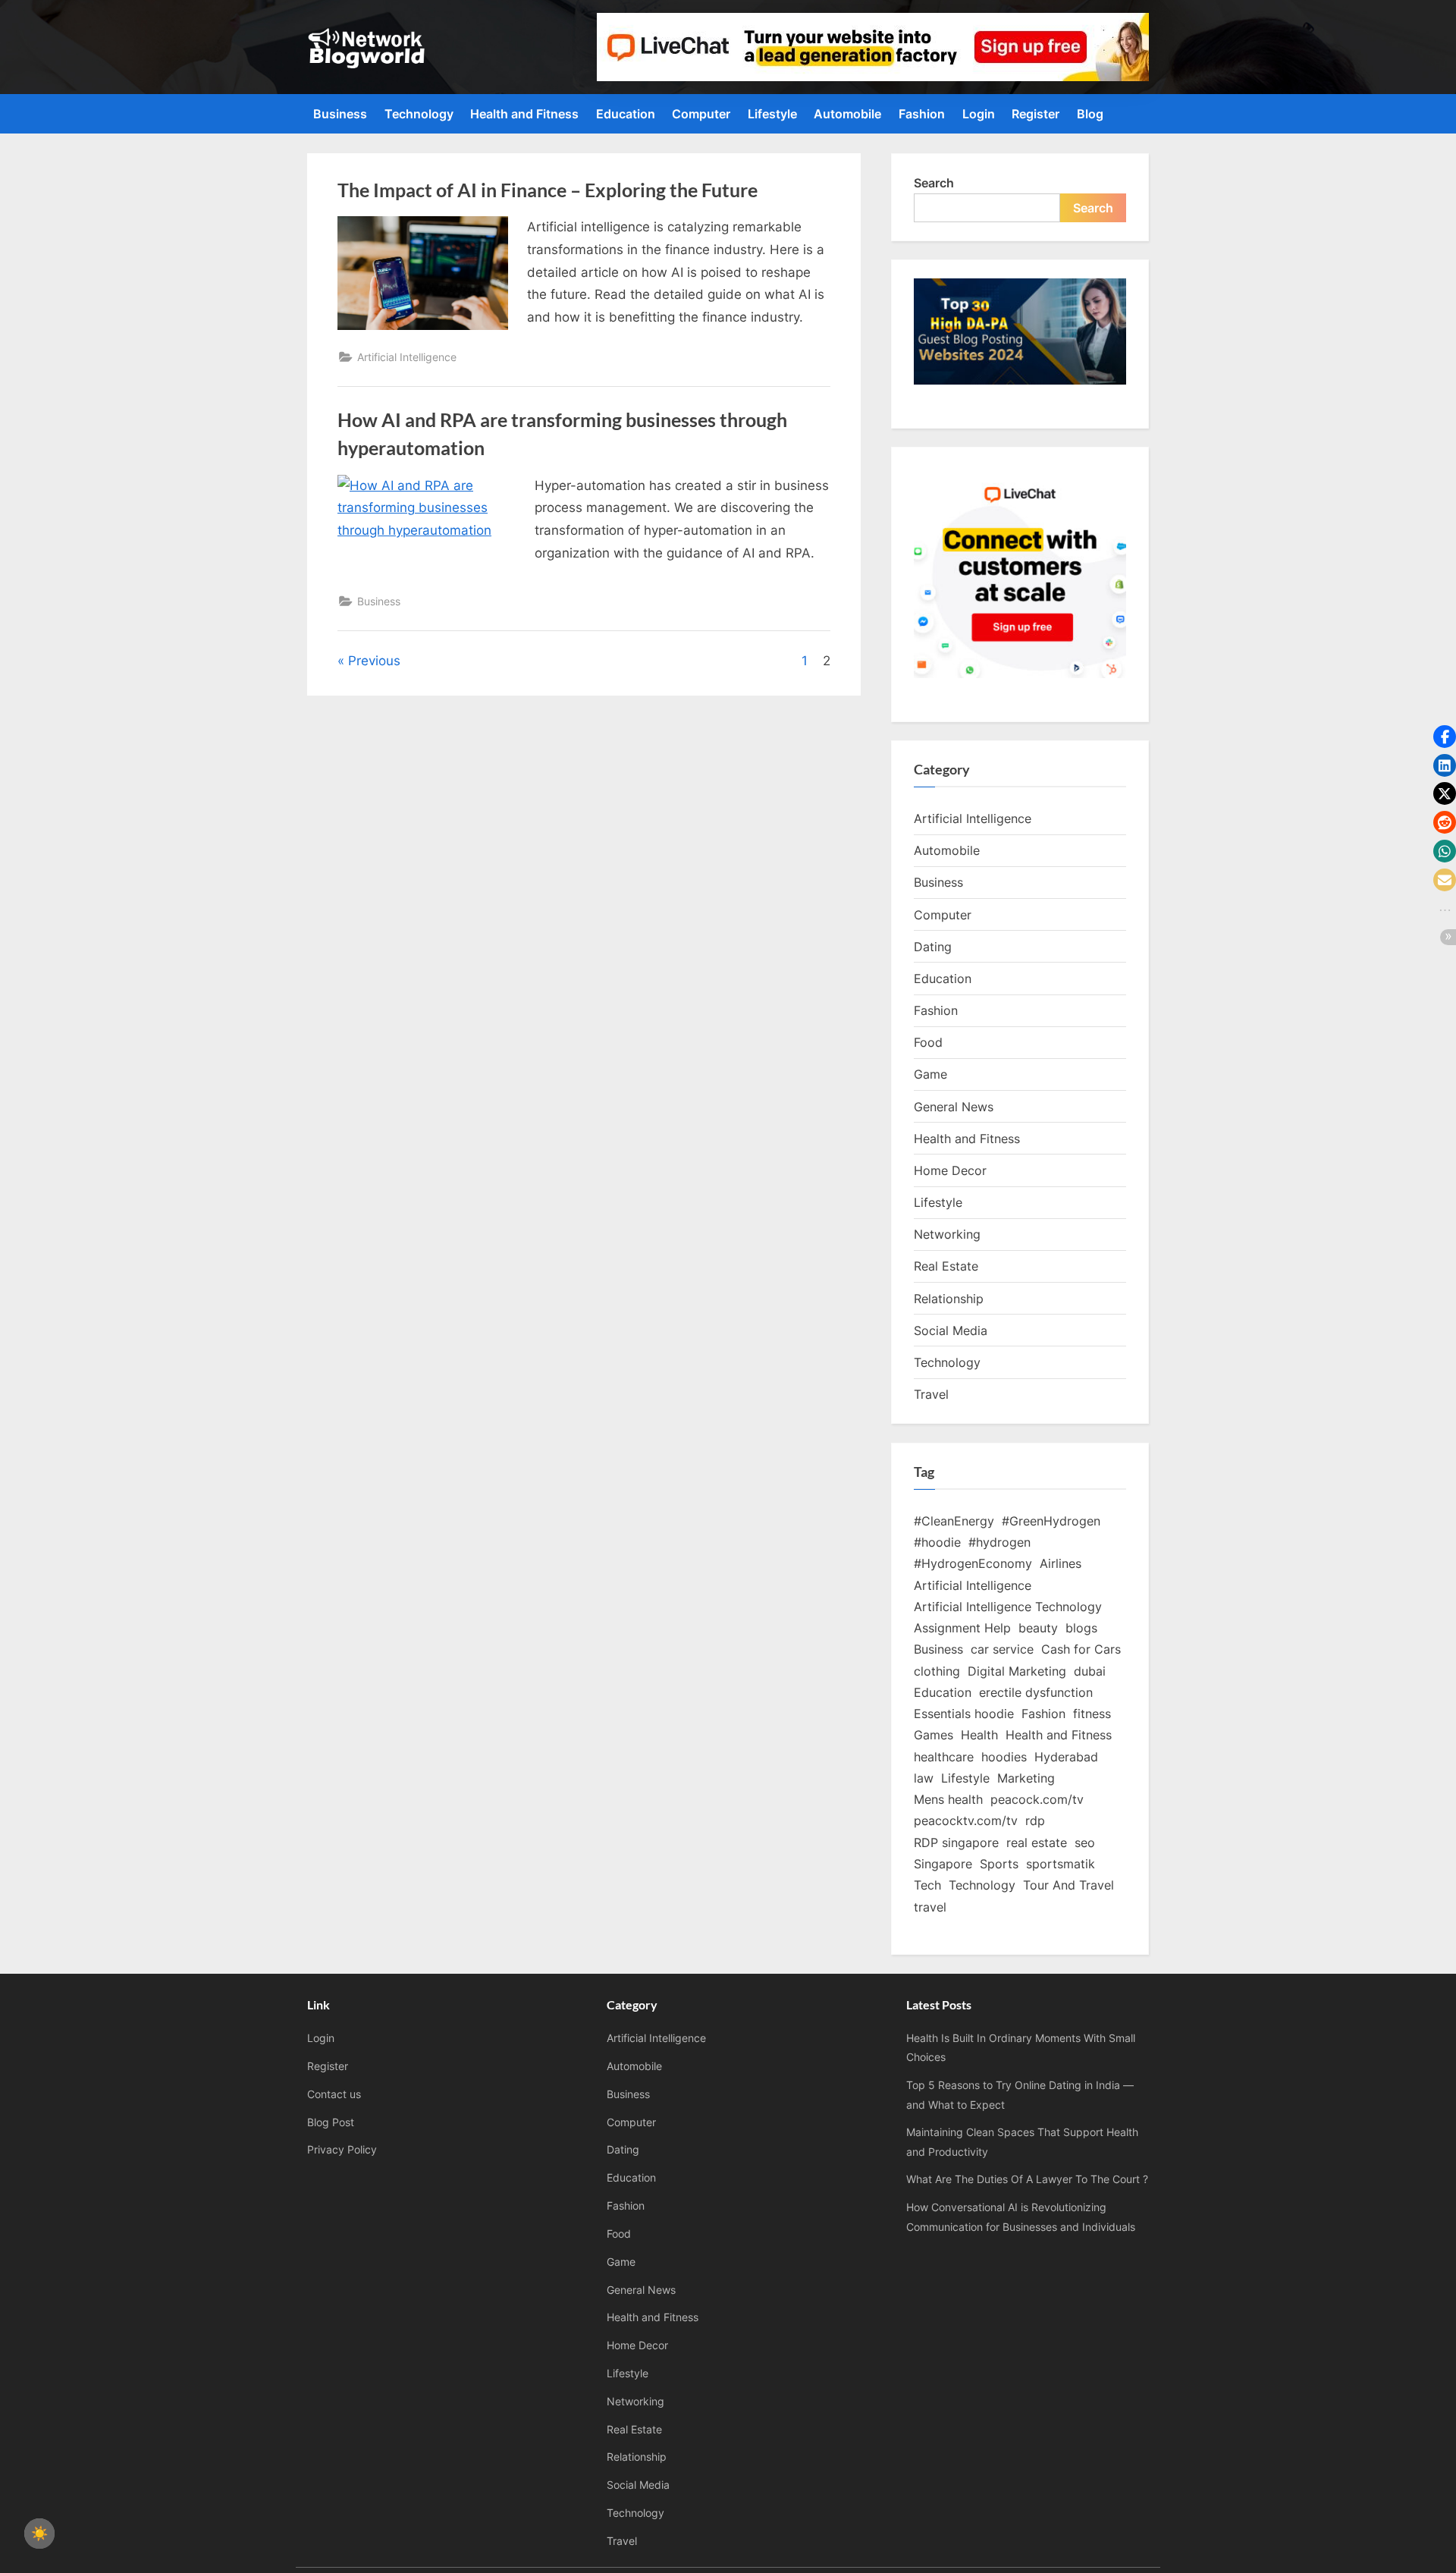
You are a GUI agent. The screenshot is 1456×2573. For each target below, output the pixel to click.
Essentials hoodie (964, 1714)
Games (934, 1735)
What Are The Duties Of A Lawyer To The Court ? (1027, 2179)
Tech (927, 1885)
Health (979, 1735)
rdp (1035, 1821)
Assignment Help (962, 1628)
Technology (419, 114)
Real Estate (946, 1266)
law (924, 1778)
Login (979, 114)
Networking (947, 1234)
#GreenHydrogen (1051, 1521)
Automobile (847, 114)
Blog (1090, 114)
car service (1002, 1649)
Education (626, 114)
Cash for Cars (1081, 1649)
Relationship (949, 1299)
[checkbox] (39, 2534)
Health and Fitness (524, 114)
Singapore (943, 1864)
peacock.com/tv (1037, 1799)
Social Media (951, 1330)
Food (928, 1042)
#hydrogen (999, 1542)
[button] (1445, 737)
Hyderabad (1066, 1757)
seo (1085, 1843)
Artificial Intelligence (407, 357)
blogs (1081, 1628)
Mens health (948, 1799)
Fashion (922, 114)
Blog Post (331, 2122)
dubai (1090, 1671)
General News (954, 1107)
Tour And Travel (1068, 1885)
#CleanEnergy (954, 1521)
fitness (1092, 1714)
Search (934, 183)
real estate (1037, 1843)
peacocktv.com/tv (966, 1821)
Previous (374, 661)
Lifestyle (772, 114)
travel (930, 1907)
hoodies (1004, 1757)
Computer (701, 114)
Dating (933, 947)
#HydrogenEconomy (973, 1563)
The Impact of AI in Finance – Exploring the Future (548, 190)
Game (930, 1074)
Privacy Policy (342, 2149)
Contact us (334, 2094)
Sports (999, 1864)
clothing (937, 1671)
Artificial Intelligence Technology (1008, 1607)
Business (340, 114)
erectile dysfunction (1036, 1692)
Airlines (1061, 1563)
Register (1036, 114)
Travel (931, 1394)
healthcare (944, 1757)
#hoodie (937, 1542)
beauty (1038, 1628)
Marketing (1026, 1778)
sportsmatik (1061, 1864)
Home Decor (950, 1170)
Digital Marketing (1017, 1671)
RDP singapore (956, 1843)
